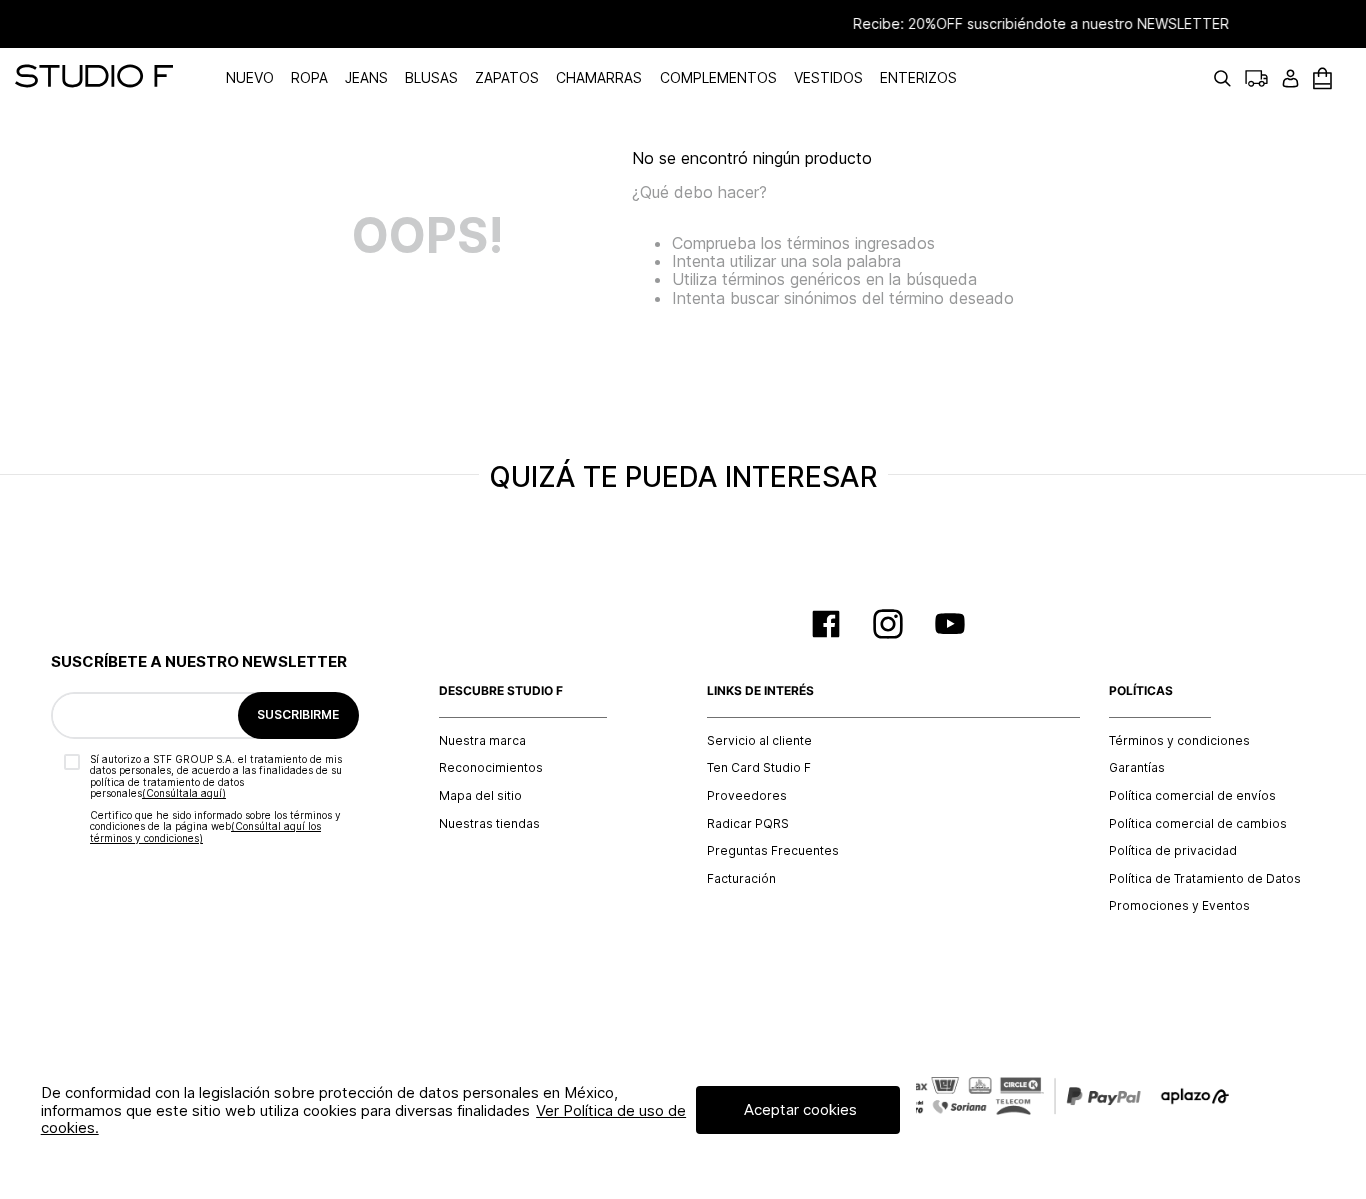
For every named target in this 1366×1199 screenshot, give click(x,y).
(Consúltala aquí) (184, 793)
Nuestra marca (482, 741)
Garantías (1137, 768)
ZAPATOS (507, 77)
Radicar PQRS (748, 824)
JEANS (366, 77)
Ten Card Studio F (759, 768)
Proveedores (747, 796)
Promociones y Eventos (1179, 906)
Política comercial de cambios (1198, 824)
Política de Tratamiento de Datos (1205, 879)
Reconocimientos (491, 768)
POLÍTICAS (1141, 691)
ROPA (309, 77)
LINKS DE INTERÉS (760, 691)
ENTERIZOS (918, 77)
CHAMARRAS (599, 77)
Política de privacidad (1173, 851)
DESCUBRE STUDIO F (501, 691)
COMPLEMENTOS (718, 77)
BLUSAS (431, 77)
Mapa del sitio (480, 796)
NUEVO (250, 77)
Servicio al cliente (759, 741)
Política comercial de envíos (1192, 796)
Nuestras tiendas (489, 824)
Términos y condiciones (1179, 741)
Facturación (741, 879)
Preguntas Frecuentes (773, 851)
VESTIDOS (828, 77)
